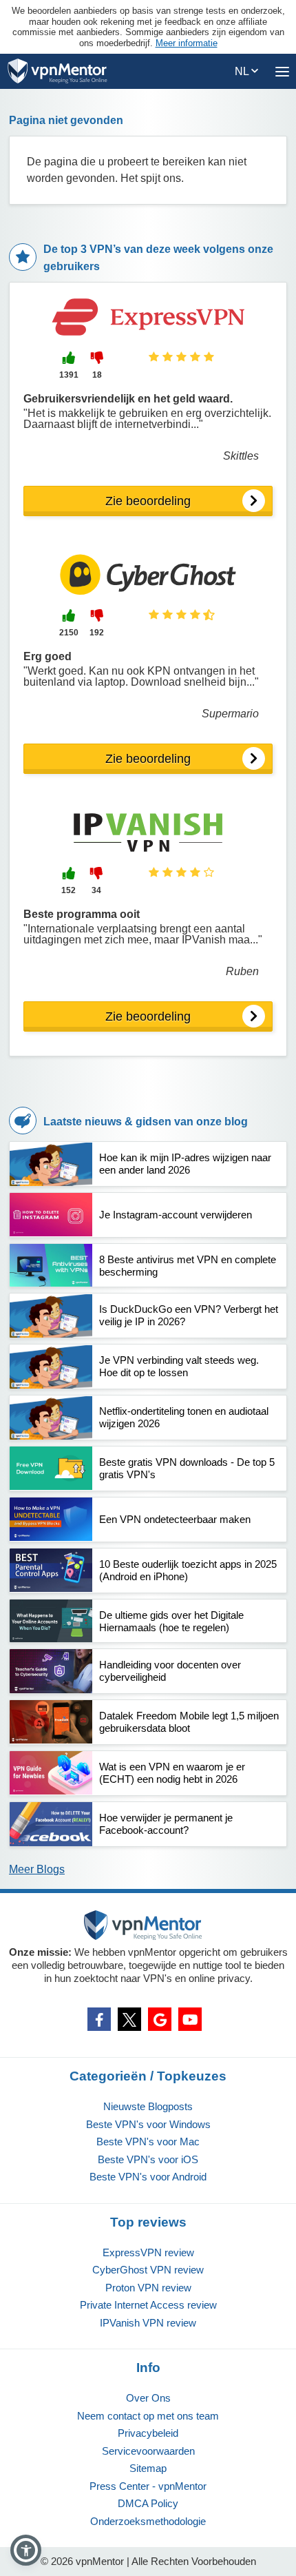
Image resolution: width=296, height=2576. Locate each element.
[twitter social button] (129, 2019)
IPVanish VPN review (148, 2323)
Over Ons (148, 2398)
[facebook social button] (99, 2019)
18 (97, 375)
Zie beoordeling (148, 501)
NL (243, 71)
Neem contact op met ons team (148, 2416)
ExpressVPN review (148, 2252)
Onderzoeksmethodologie (148, 2521)
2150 (69, 633)
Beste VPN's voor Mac (148, 2141)
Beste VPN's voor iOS (148, 2159)
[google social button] (160, 2019)
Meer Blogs (37, 1869)
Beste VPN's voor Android (148, 2177)
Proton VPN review (148, 2288)
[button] (26, 2550)
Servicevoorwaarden (148, 2451)
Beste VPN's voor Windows (148, 2124)
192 (97, 633)
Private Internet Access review (148, 2305)
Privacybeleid (148, 2433)
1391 (69, 375)
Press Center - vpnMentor (148, 2486)
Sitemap (148, 2468)
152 (68, 890)
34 (96, 890)
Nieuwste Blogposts (148, 2106)
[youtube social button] (190, 2019)
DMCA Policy (148, 2503)
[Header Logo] (57, 71)
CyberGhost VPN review (148, 2270)
